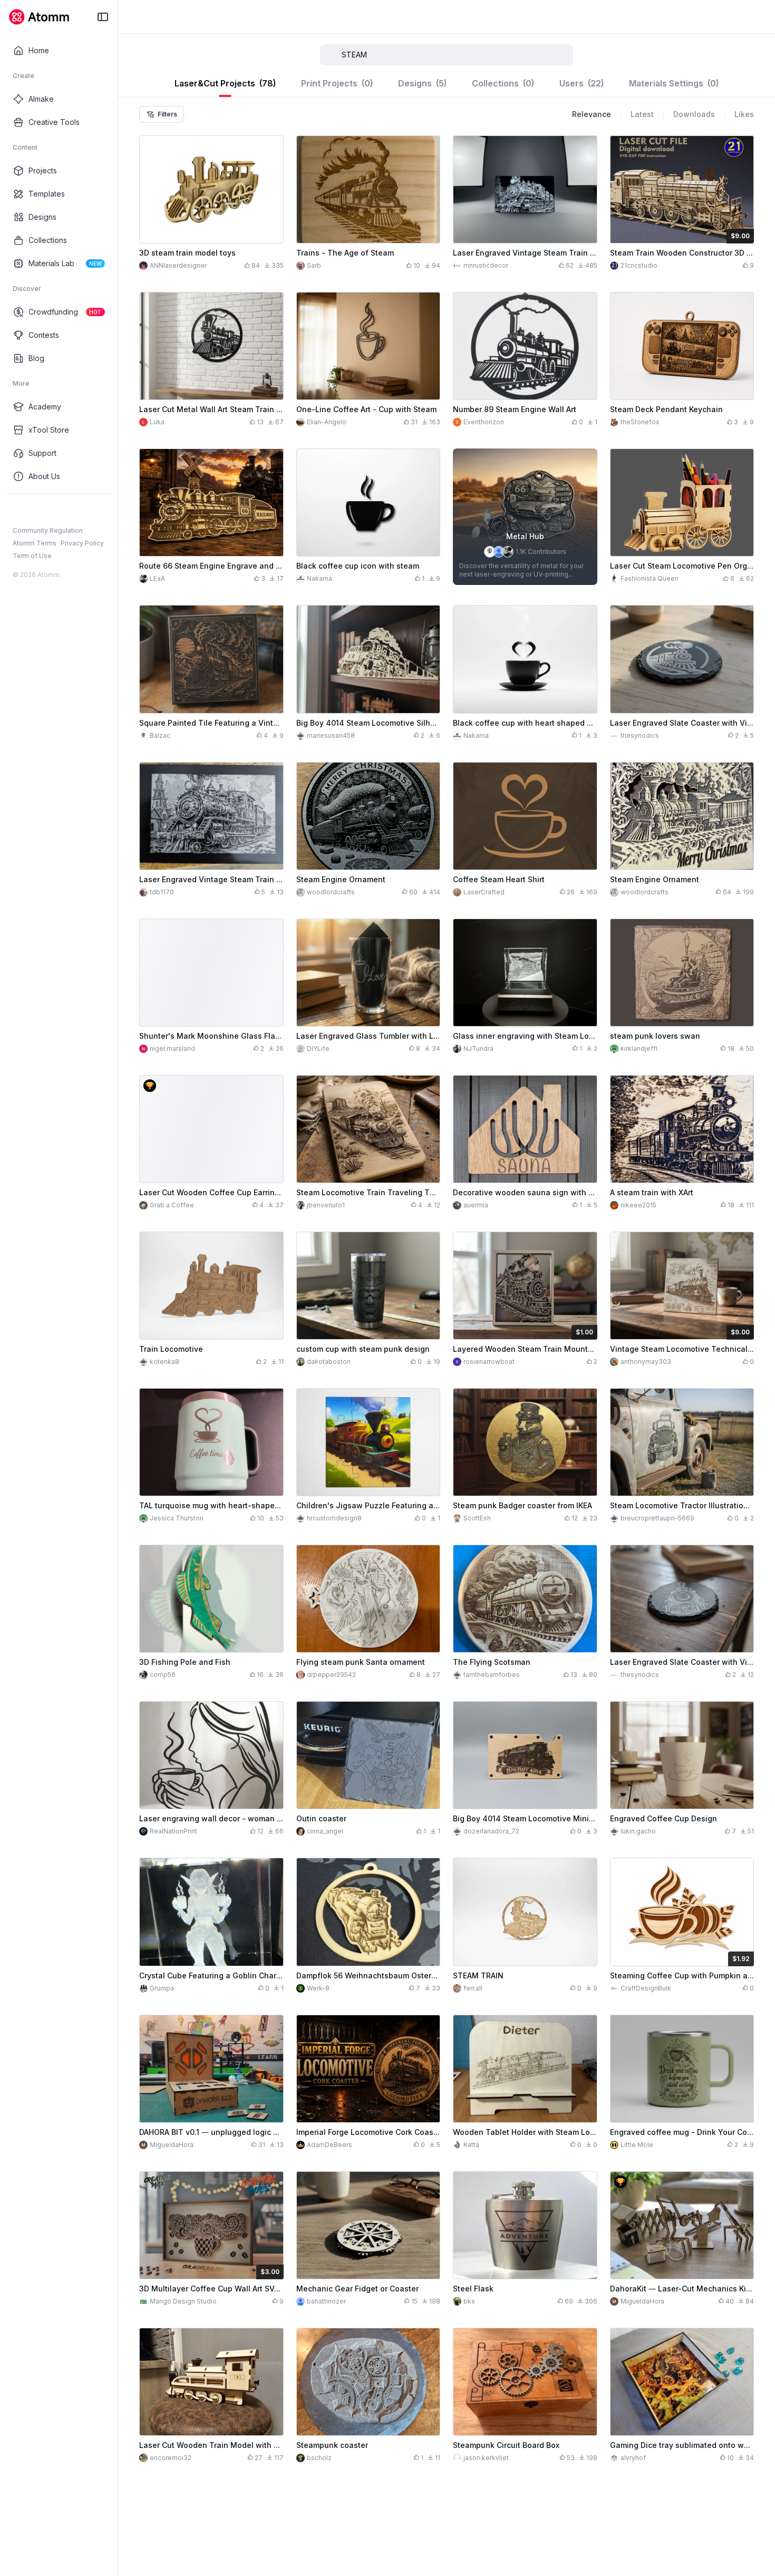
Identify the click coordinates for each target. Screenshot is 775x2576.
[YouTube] (52, 511)
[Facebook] (18, 511)
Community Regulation (48, 530)
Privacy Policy (82, 543)
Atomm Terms (35, 543)
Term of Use (32, 556)
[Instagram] (35, 511)
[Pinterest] (69, 511)
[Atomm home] (39, 17)
